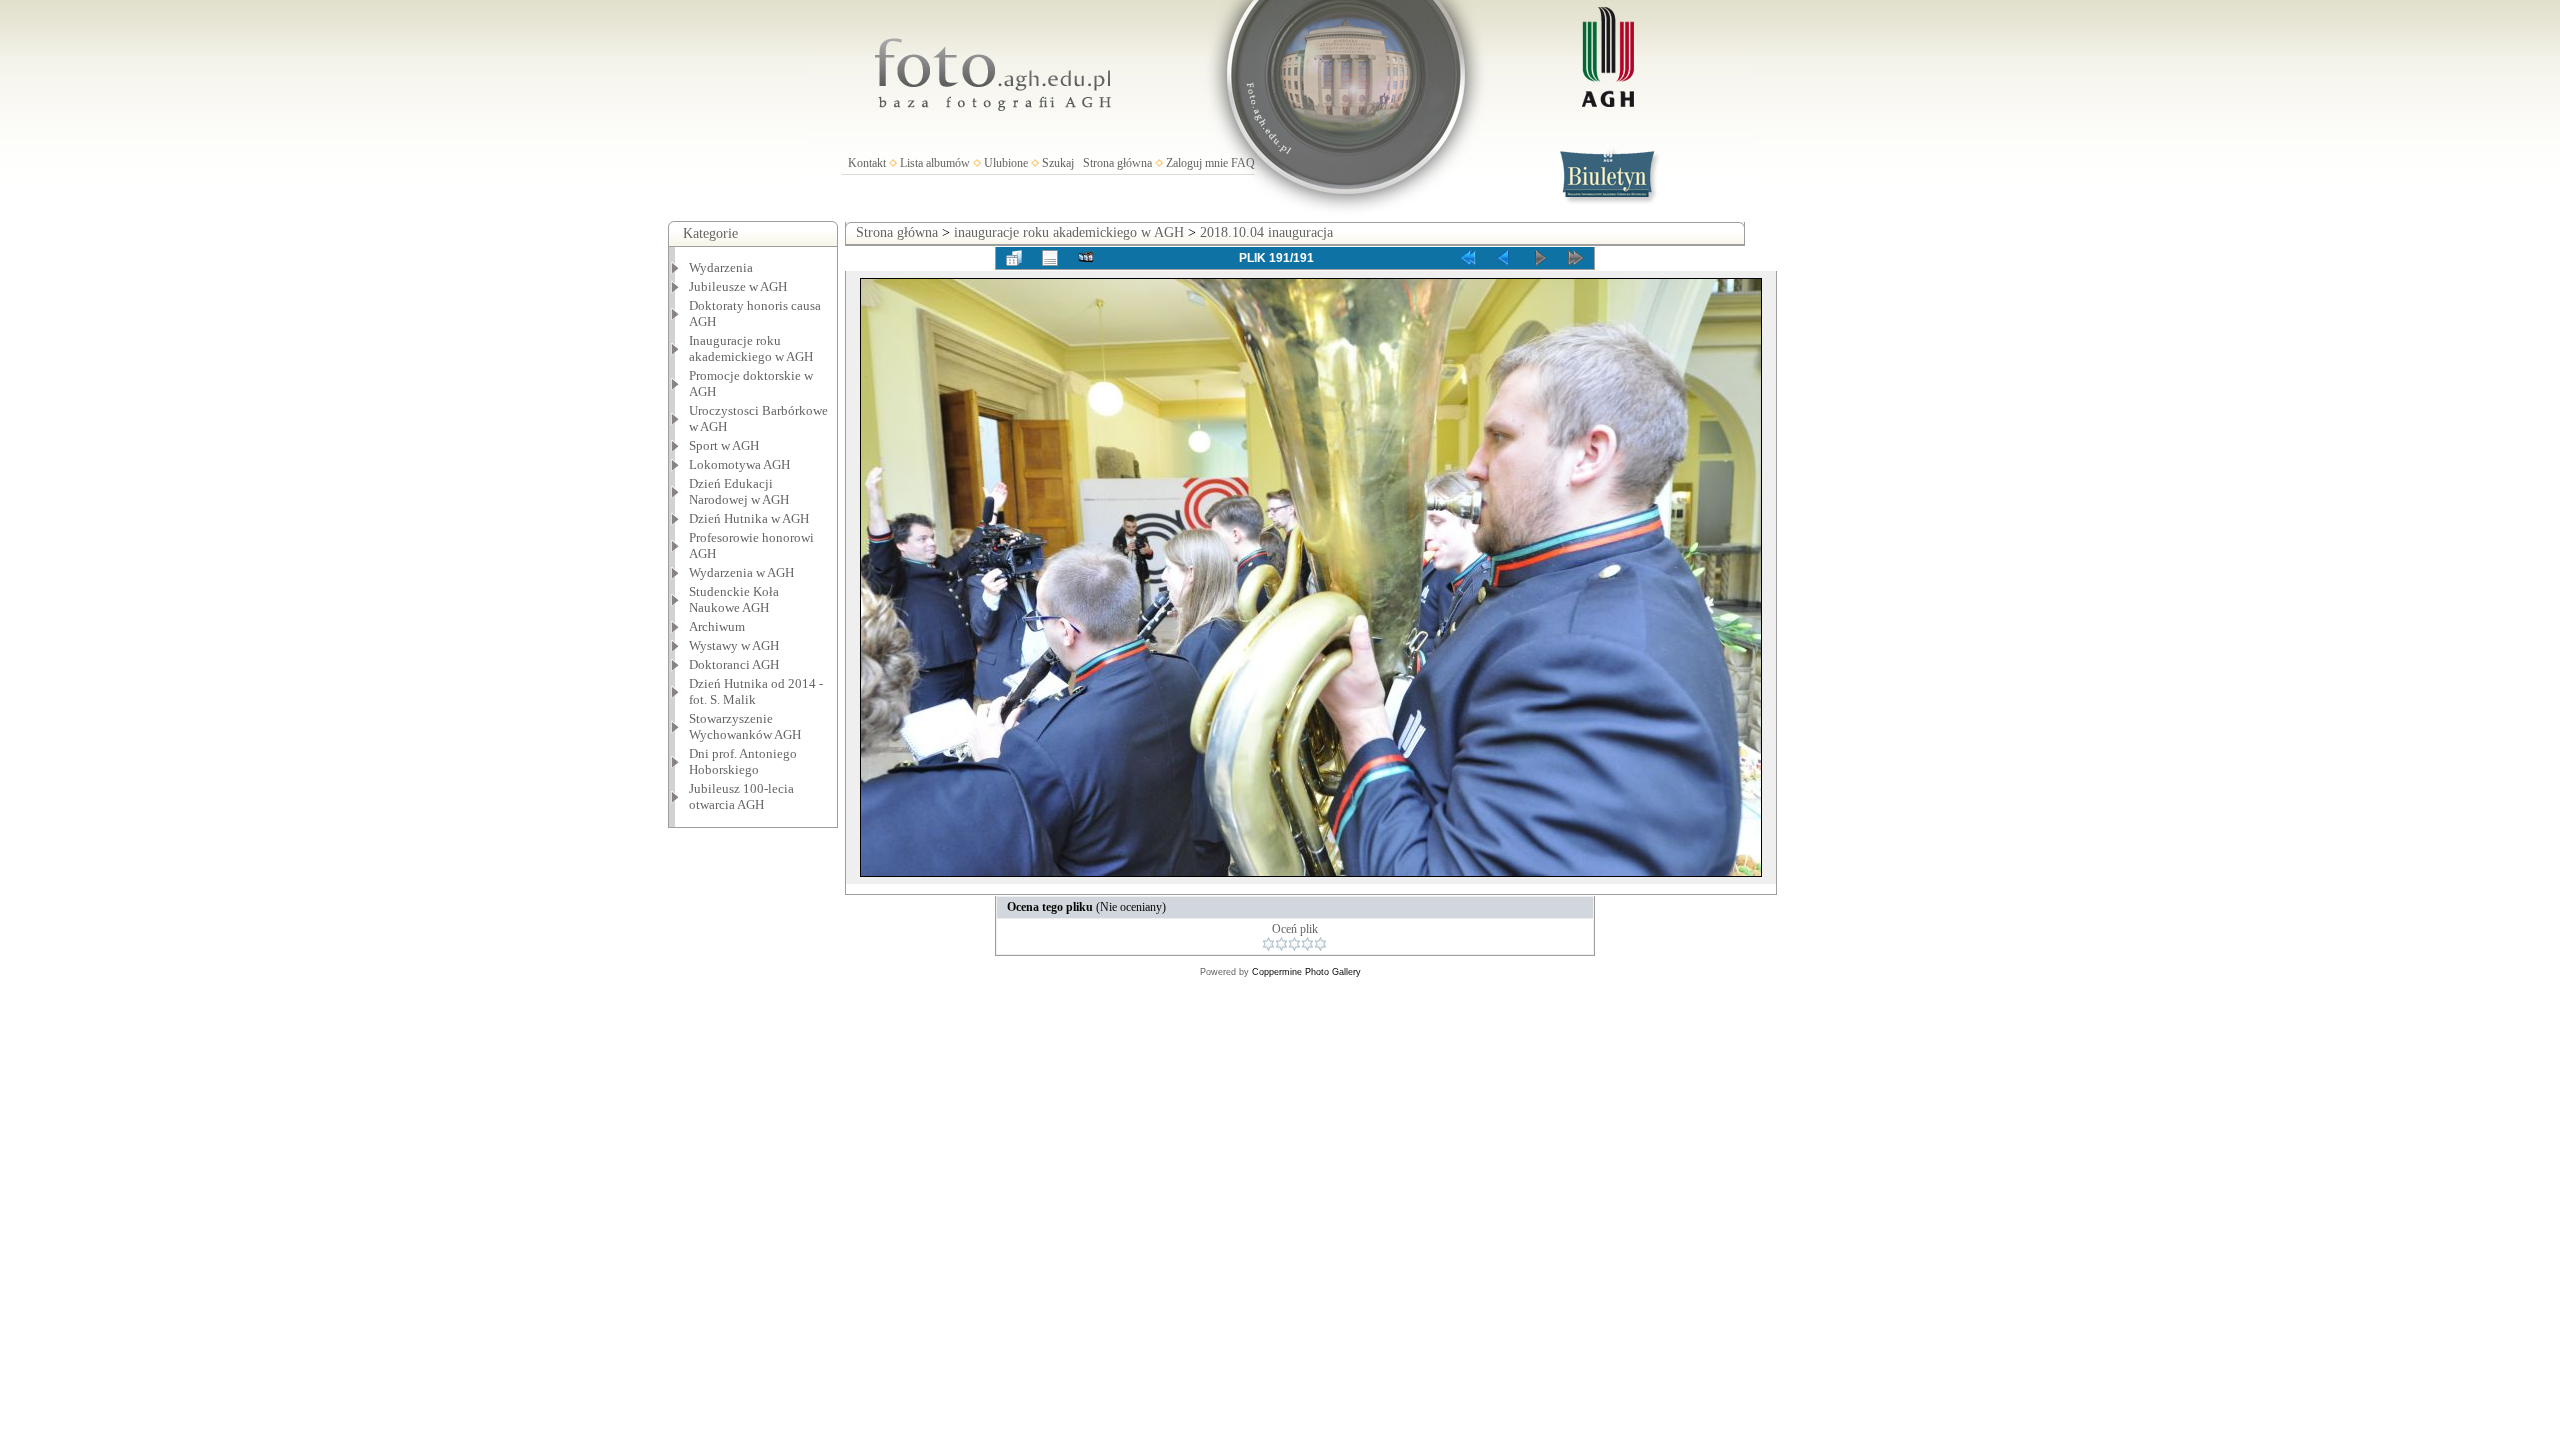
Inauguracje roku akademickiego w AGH (751, 348)
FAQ (1243, 163)
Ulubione (1006, 163)
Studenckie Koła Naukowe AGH (734, 599)
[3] (1294, 944)
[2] (1281, 944)
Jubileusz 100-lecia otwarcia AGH (741, 796)
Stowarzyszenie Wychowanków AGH (745, 726)
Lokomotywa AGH (739, 464)
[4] (1307, 944)
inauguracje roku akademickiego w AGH (1069, 232)
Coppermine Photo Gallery (1306, 972)
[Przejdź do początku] (1468, 258)
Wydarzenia (721, 267)
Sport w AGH (724, 445)
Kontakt (867, 163)
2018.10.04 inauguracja (1266, 232)
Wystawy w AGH (734, 645)
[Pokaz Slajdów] (1086, 258)
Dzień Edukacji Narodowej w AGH (739, 491)
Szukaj (1058, 163)
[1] (1268, 944)
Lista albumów (935, 163)
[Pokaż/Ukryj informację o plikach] (1050, 258)
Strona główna (1117, 163)
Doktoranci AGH (734, 664)
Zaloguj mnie (1197, 163)
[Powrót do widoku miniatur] (1014, 258)
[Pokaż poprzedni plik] (1504, 258)
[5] (1320, 944)
